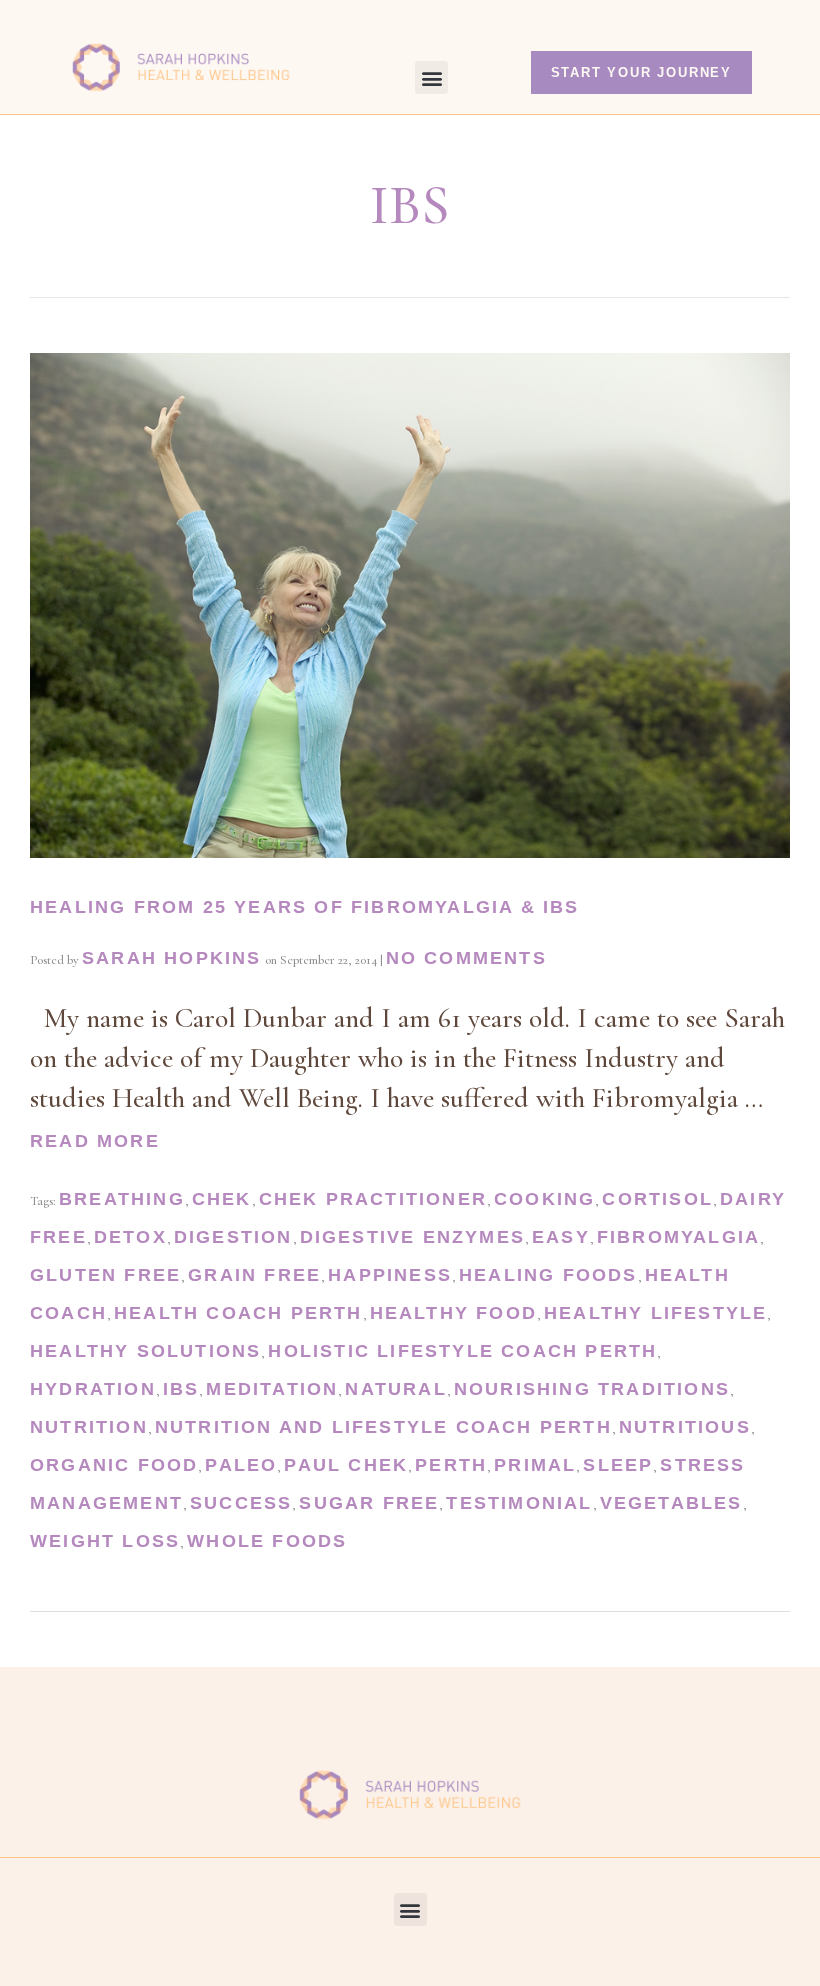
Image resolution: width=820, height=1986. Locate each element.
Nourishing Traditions (592, 1389)
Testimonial (519, 1503)
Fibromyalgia (678, 1237)
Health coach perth (238, 1313)
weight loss (105, 1541)
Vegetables (671, 1503)
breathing (122, 1199)
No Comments (466, 958)
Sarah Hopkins (172, 958)
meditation (272, 1389)
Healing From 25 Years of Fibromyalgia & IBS (305, 907)
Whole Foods (267, 1541)
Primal (535, 1465)
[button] (431, 77)
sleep (618, 1465)
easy (561, 1237)
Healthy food (453, 1313)
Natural (395, 1389)
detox (130, 1237)
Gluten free (105, 1275)
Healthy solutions (145, 1351)
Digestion (233, 1237)
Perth (451, 1465)
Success (241, 1503)
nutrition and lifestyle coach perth (383, 1427)
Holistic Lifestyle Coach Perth (462, 1351)
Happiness (390, 1275)
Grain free (254, 1275)
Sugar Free (369, 1503)
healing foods (548, 1275)
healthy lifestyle (655, 1313)
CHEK (222, 1199)
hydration (93, 1389)
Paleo (241, 1465)
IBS (181, 1389)
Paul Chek (346, 1465)
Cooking (544, 1199)
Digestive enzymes (412, 1237)
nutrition (89, 1427)
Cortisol (657, 1199)
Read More (95, 1141)
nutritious (685, 1427)
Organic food (114, 1465)
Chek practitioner (373, 1199)
